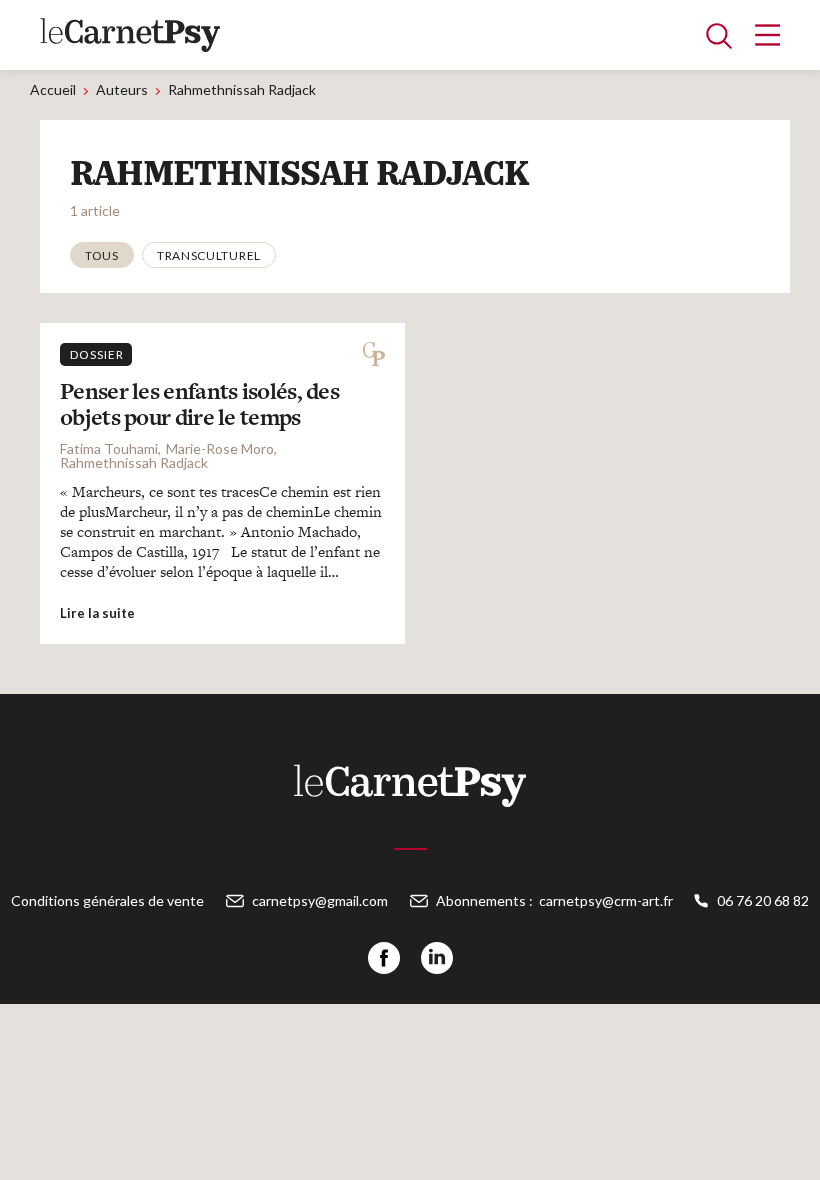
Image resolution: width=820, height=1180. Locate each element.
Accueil (53, 89)
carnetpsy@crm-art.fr (606, 900)
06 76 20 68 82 (763, 900)
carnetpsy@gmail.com (320, 900)
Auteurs (122, 89)
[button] (102, 255)
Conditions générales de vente (107, 900)
